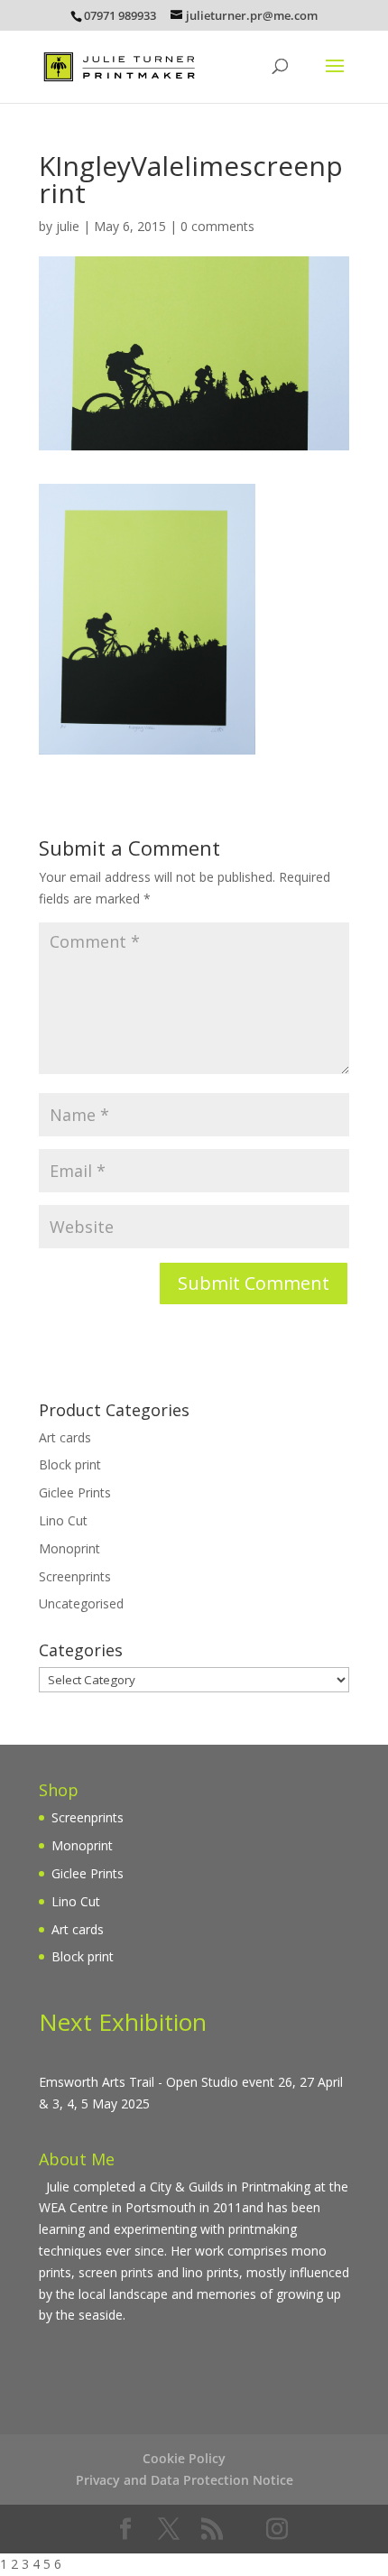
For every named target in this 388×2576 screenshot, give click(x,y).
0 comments (217, 226)
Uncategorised (81, 1603)
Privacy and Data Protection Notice (185, 2480)
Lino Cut (63, 1520)
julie (68, 226)
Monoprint (69, 1548)
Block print (70, 1464)
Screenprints (75, 1576)
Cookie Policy (184, 2458)
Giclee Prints (75, 1492)
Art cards (65, 1437)
